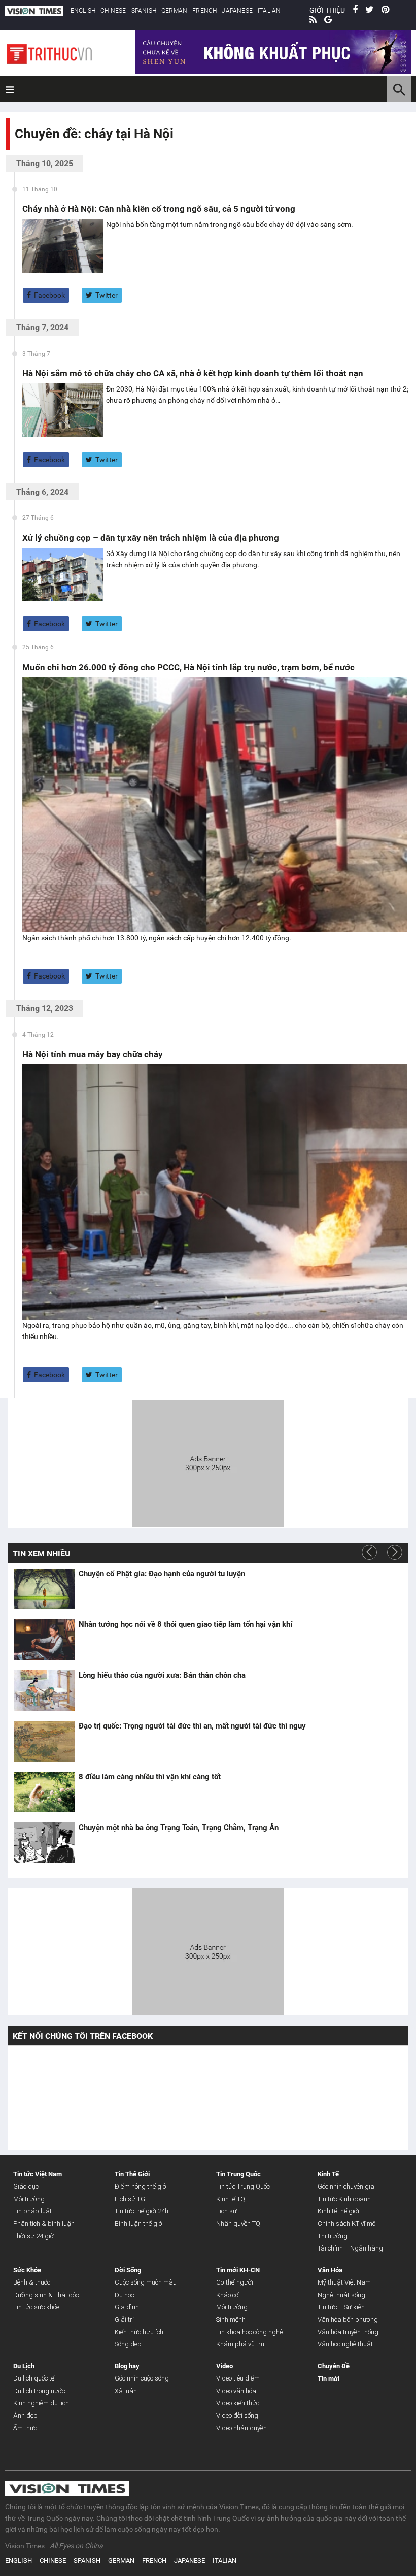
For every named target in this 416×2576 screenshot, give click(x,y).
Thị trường (333, 2236)
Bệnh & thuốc (32, 2282)
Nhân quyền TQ (238, 2223)
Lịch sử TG (130, 2199)
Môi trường (29, 2199)
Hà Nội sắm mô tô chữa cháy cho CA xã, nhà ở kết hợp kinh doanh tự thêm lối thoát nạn (193, 373)
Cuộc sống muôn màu (146, 2282)
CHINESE (113, 11)
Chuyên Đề (334, 2366)
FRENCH (204, 11)
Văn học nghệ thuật (345, 2344)
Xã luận (126, 2391)
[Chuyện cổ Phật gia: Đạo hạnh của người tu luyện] (44, 1589)
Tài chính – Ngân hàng (350, 2248)
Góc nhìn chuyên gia (346, 2186)
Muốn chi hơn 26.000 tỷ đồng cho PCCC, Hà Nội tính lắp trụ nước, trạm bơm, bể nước (188, 667)
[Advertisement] (208, 1462)
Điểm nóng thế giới (141, 2186)
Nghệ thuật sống (341, 2295)
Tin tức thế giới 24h (142, 2211)
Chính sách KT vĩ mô (346, 2223)
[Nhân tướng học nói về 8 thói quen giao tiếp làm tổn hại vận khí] (44, 1640)
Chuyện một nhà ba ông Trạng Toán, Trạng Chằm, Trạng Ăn (179, 1828)
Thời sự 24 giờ (33, 2236)
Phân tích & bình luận (44, 2223)
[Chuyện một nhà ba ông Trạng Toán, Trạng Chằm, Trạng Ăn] (44, 1843)
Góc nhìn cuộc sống (142, 2378)
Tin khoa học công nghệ (249, 2332)
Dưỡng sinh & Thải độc (46, 2295)
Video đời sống (237, 2415)
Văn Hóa (330, 2270)
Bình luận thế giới (139, 2223)
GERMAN (174, 11)
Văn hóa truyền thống (348, 2332)
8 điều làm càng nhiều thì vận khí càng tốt (150, 1777)
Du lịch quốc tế (34, 2378)
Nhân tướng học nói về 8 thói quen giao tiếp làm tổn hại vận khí (185, 1624)
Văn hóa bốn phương (348, 2319)
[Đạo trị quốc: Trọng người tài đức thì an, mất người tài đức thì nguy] (44, 1741)
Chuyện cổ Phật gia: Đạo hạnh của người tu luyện (162, 1574)
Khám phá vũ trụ (240, 2344)
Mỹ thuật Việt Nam (344, 2282)
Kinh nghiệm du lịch (41, 2403)
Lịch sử (227, 2211)
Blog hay (127, 2366)
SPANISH (144, 11)
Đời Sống (128, 2270)
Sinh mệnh (231, 2319)
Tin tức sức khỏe (36, 2307)
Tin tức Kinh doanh (344, 2199)
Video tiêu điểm (238, 2378)
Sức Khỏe (27, 2270)
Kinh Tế (328, 2174)
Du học (124, 2295)
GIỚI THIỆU (327, 10)
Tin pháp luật (32, 2211)
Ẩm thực (25, 2428)
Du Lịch (24, 2366)
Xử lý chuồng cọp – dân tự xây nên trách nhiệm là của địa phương (151, 538)
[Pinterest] (385, 10)
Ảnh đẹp (25, 2415)
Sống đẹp (128, 2344)
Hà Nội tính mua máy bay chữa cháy (93, 1054)
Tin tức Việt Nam (38, 2174)
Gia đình (127, 2307)
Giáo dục (26, 2186)
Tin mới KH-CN (238, 2270)
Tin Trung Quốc (238, 2174)
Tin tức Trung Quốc (243, 2186)
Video (224, 2366)
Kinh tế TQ (231, 2199)
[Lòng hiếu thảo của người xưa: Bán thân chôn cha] (44, 1690)
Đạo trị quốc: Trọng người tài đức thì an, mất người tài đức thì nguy (192, 1726)
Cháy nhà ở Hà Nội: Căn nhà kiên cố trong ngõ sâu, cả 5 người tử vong (159, 209)
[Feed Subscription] (17, 152)
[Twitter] (370, 10)
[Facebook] (355, 10)
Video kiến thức (238, 2403)
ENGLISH (83, 11)
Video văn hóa (236, 2391)
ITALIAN (269, 11)
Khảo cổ (228, 2295)
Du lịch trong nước (39, 2391)
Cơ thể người (235, 2282)
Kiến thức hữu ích (139, 2332)
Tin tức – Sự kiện (341, 2307)
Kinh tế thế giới (338, 2211)
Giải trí (124, 2319)
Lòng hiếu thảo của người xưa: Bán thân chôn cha (162, 1675)
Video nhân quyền (241, 2428)
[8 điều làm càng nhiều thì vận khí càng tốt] (44, 1792)
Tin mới (328, 2379)
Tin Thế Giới (132, 2174)
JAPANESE (237, 11)
